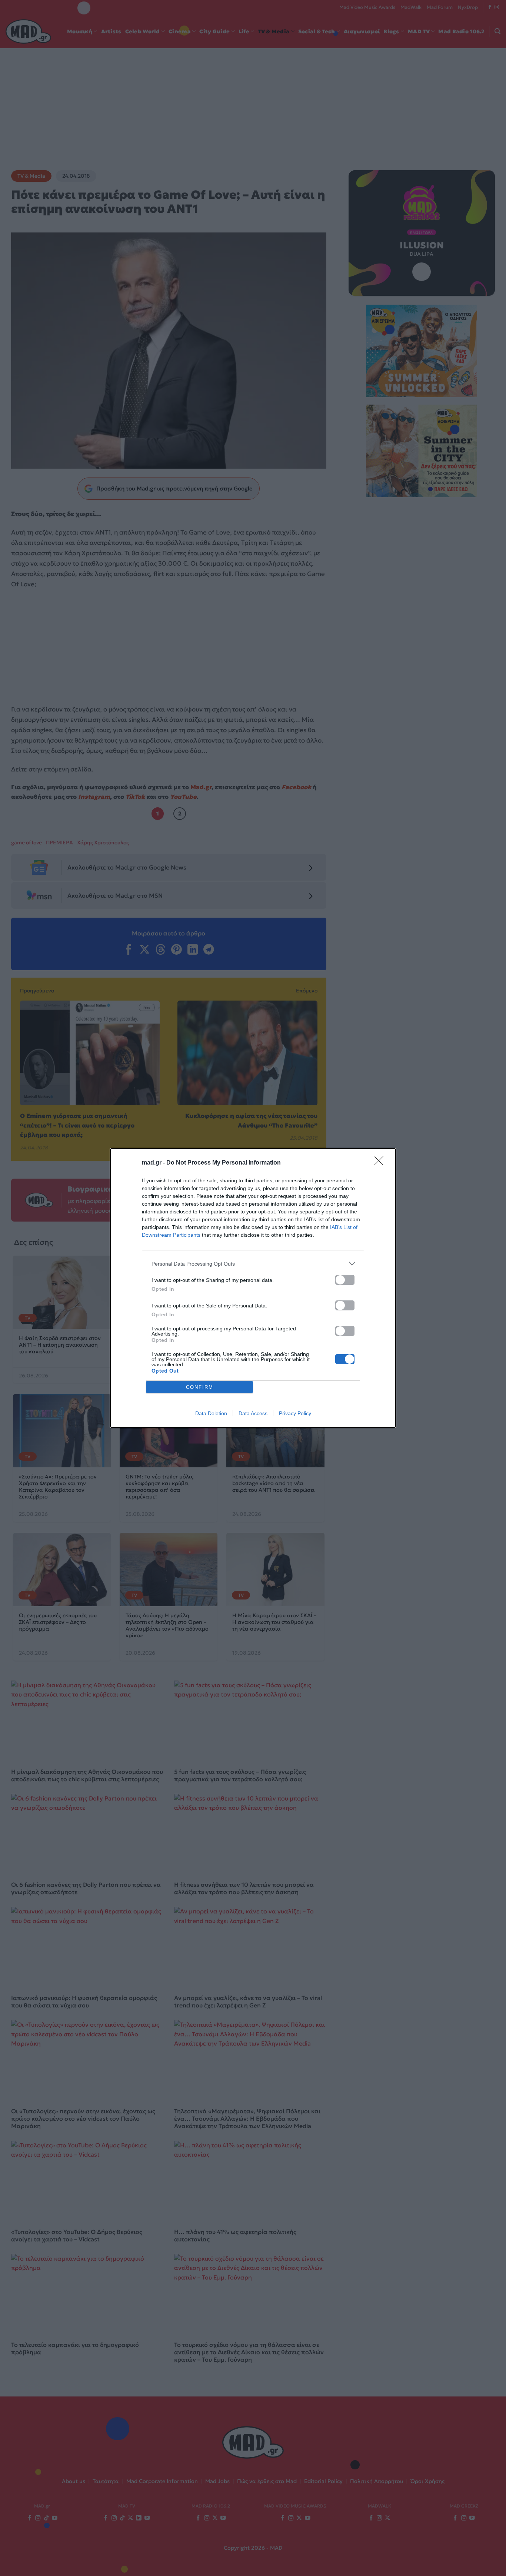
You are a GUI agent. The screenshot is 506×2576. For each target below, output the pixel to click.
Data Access (253, 1413)
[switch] (345, 1280)
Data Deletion (211, 1413)
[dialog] (253, 1288)
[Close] (381, 1163)
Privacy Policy (295, 1413)
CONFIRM (200, 1387)
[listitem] (253, 1264)
